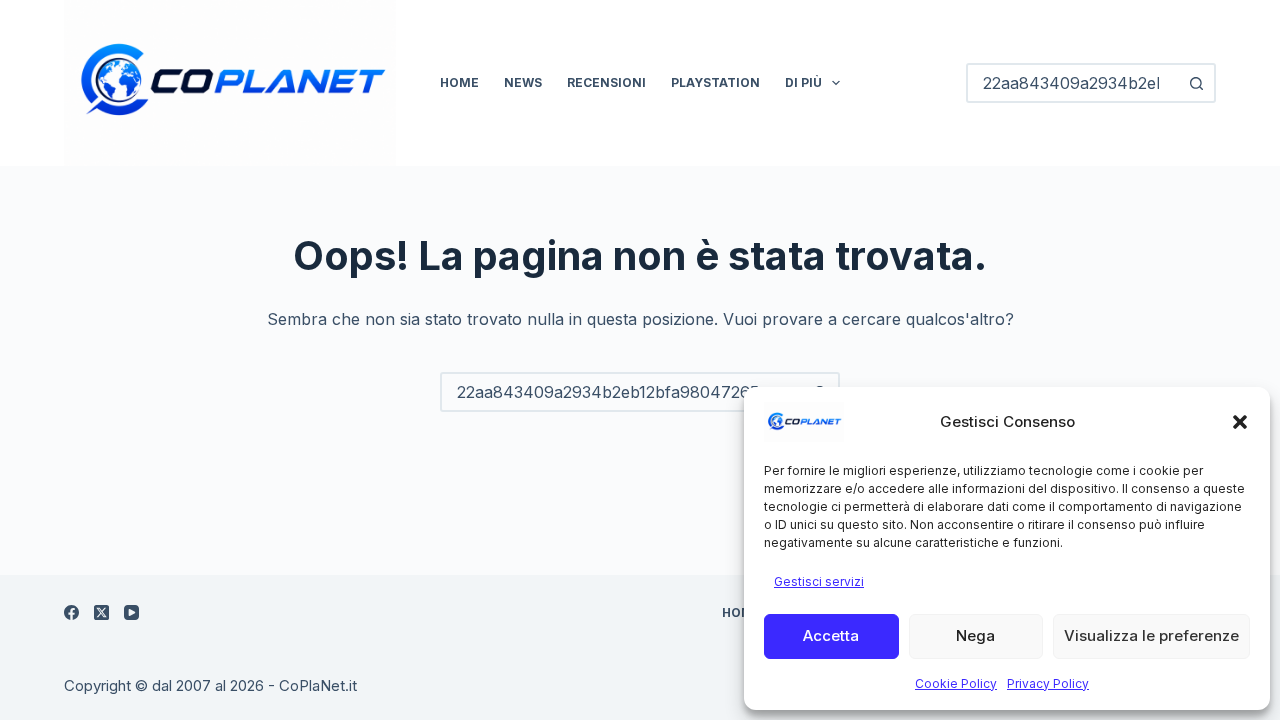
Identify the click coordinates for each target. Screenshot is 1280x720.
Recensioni (606, 82)
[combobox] (622, 392)
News (523, 82)
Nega (975, 635)
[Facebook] (71, 612)
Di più (803, 82)
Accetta (831, 635)
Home (459, 82)
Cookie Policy (956, 683)
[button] (1240, 422)
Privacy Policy (1048, 683)
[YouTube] (131, 612)
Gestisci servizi (819, 581)
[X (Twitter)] (101, 612)
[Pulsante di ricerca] (1196, 83)
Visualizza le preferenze (1151, 635)
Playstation (715, 82)
